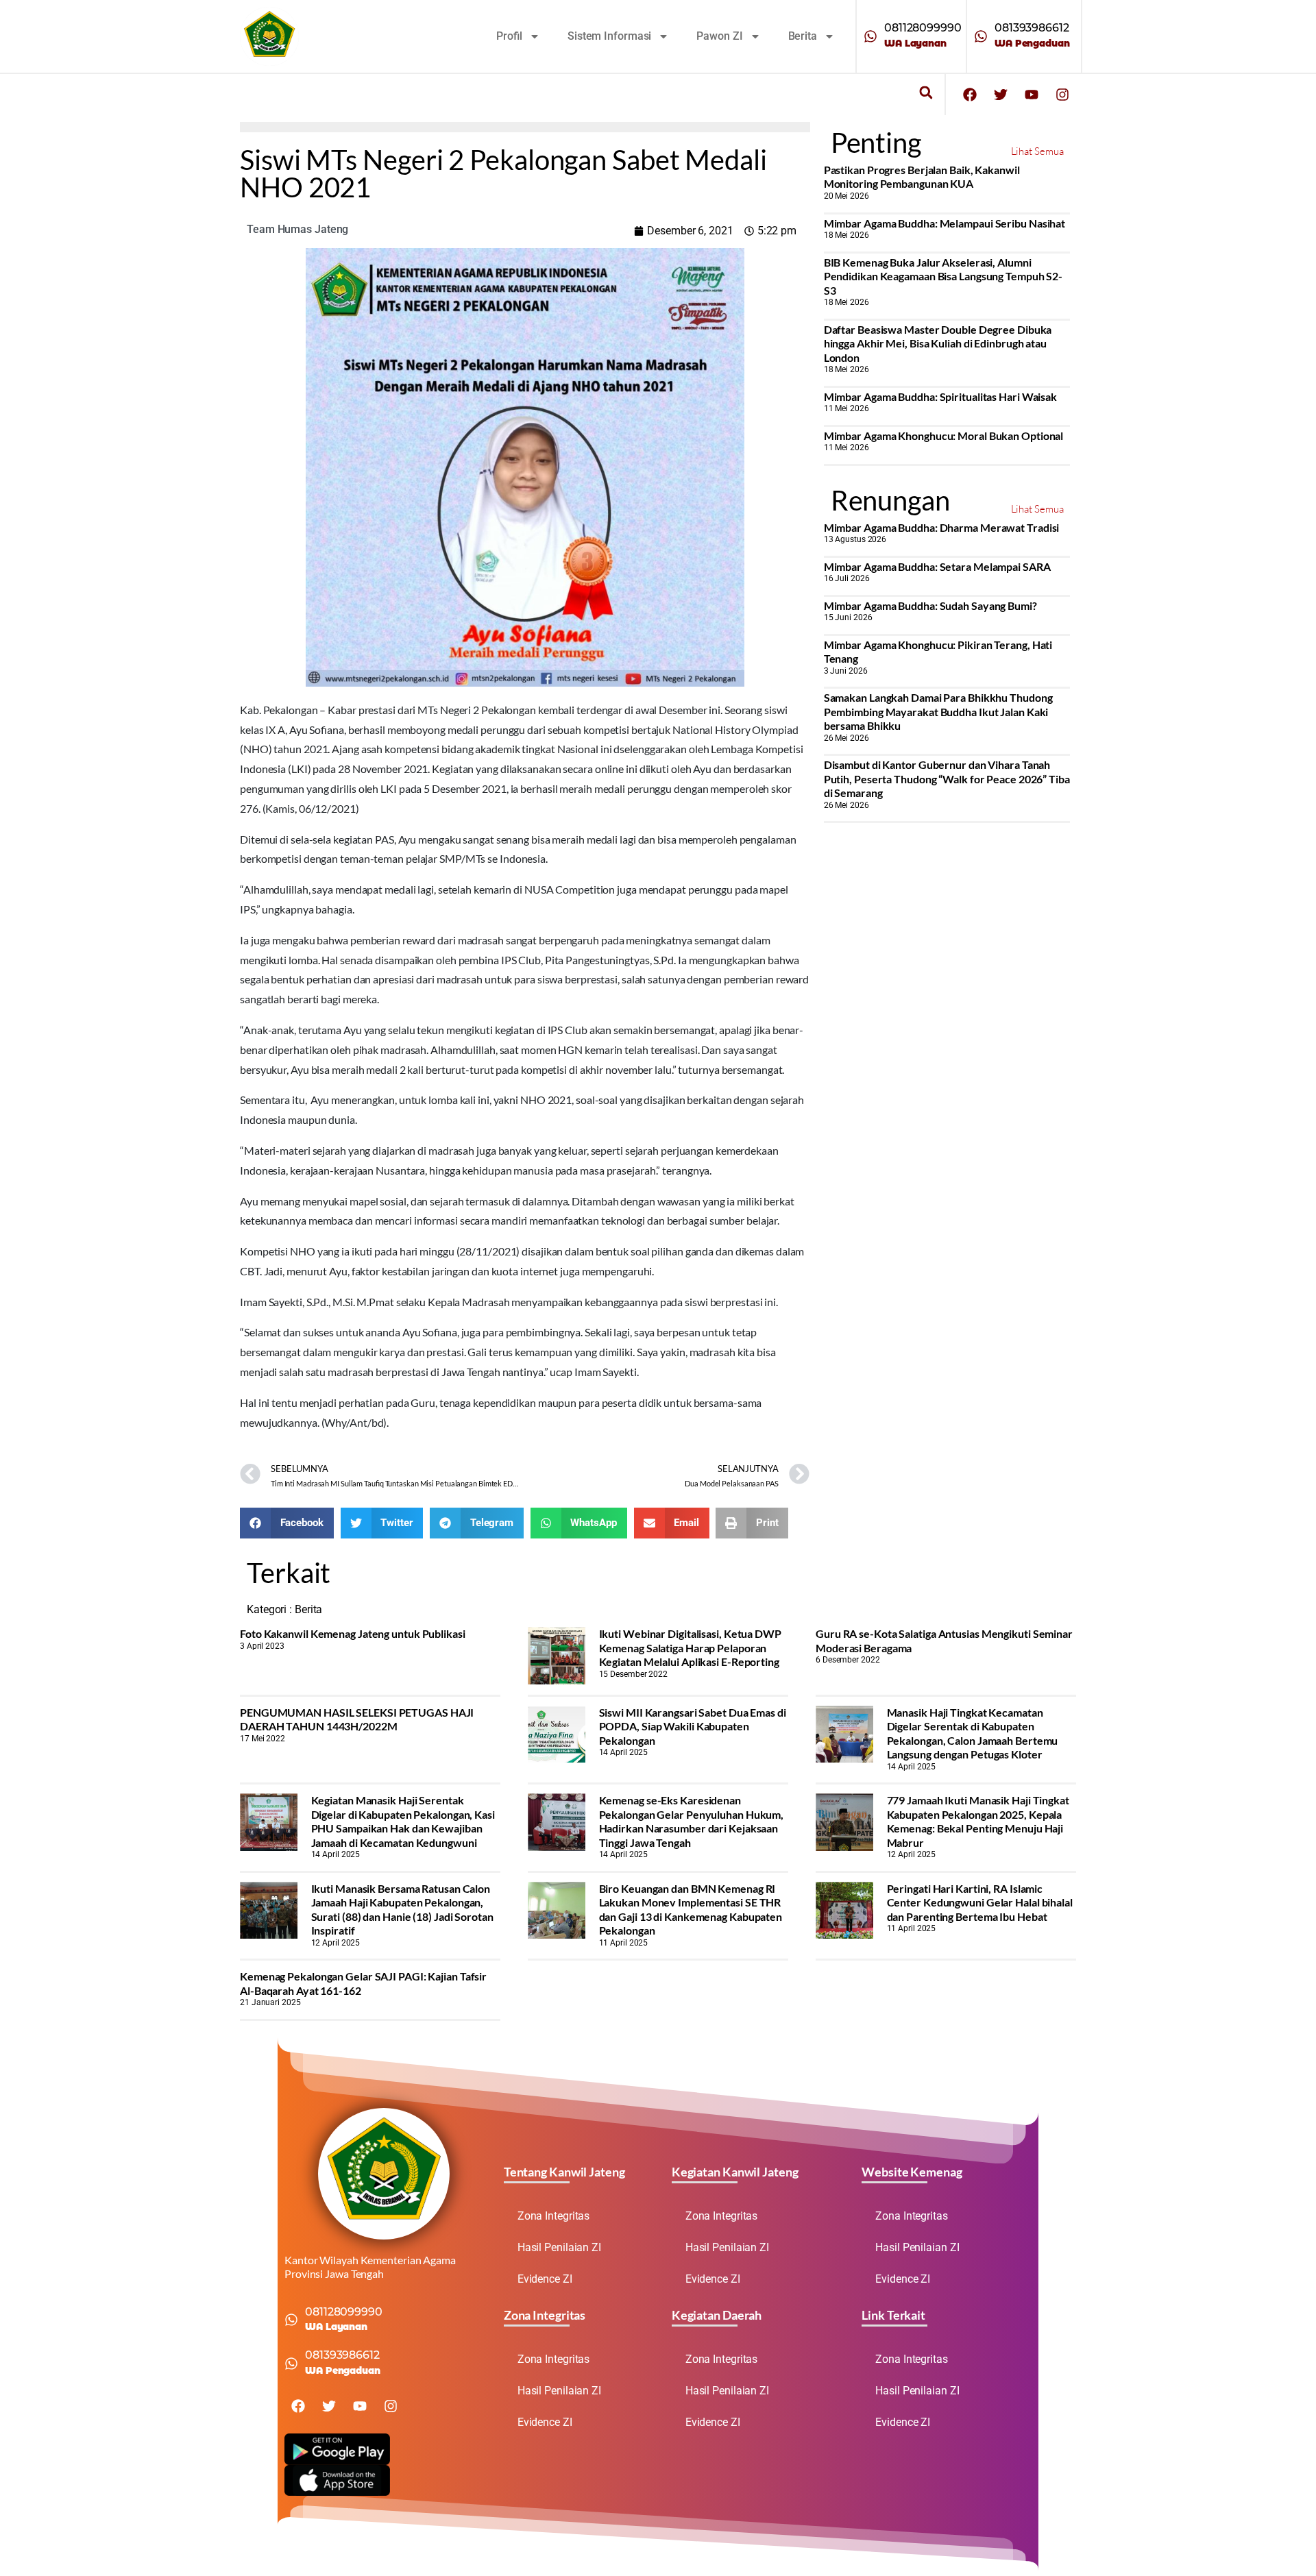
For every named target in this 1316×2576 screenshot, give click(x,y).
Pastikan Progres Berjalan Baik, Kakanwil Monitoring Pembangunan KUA (922, 176)
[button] (926, 93)
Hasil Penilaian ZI (559, 2247)
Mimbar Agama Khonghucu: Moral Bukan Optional (944, 436)
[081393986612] (981, 36)
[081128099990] (870, 36)
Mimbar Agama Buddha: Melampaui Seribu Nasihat (945, 223)
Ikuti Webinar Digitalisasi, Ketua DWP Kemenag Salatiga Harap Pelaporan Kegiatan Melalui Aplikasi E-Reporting (690, 1647)
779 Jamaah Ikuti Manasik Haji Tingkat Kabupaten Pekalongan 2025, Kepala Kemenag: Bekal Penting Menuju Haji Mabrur (978, 1821)
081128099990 (923, 28)
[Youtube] (1032, 95)
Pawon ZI (719, 36)
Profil (509, 36)
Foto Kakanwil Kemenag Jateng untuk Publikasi (353, 1633)
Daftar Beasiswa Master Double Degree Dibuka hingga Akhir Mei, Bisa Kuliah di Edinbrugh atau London (938, 343)
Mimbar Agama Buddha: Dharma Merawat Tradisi (942, 527)
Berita (803, 36)
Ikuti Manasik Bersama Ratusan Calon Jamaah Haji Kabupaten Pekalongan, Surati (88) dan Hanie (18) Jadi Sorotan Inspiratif (402, 1909)
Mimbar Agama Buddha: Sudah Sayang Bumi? (930, 605)
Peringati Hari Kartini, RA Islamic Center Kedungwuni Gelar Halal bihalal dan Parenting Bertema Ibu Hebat (980, 1902)
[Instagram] (1062, 95)
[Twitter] (1001, 95)
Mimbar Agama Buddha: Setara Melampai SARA (937, 566)
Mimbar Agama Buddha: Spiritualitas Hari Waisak (940, 396)
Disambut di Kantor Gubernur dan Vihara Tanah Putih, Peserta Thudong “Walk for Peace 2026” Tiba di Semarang (947, 778)
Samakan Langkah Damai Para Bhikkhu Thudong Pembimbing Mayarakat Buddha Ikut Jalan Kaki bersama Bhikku (938, 711)
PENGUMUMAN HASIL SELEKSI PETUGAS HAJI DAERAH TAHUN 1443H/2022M (357, 1719)
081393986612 (1032, 28)
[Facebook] (970, 95)
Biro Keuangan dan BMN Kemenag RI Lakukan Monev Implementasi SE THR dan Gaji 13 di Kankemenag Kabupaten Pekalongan (691, 1909)
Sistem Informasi (609, 36)
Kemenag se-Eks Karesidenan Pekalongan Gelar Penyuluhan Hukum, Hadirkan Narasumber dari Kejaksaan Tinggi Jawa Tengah (692, 1821)
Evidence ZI (545, 2279)
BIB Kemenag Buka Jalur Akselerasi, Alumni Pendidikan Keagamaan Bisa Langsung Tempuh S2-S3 (943, 276)
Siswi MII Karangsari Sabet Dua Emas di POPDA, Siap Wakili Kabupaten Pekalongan (693, 1726)
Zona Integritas (554, 2216)
